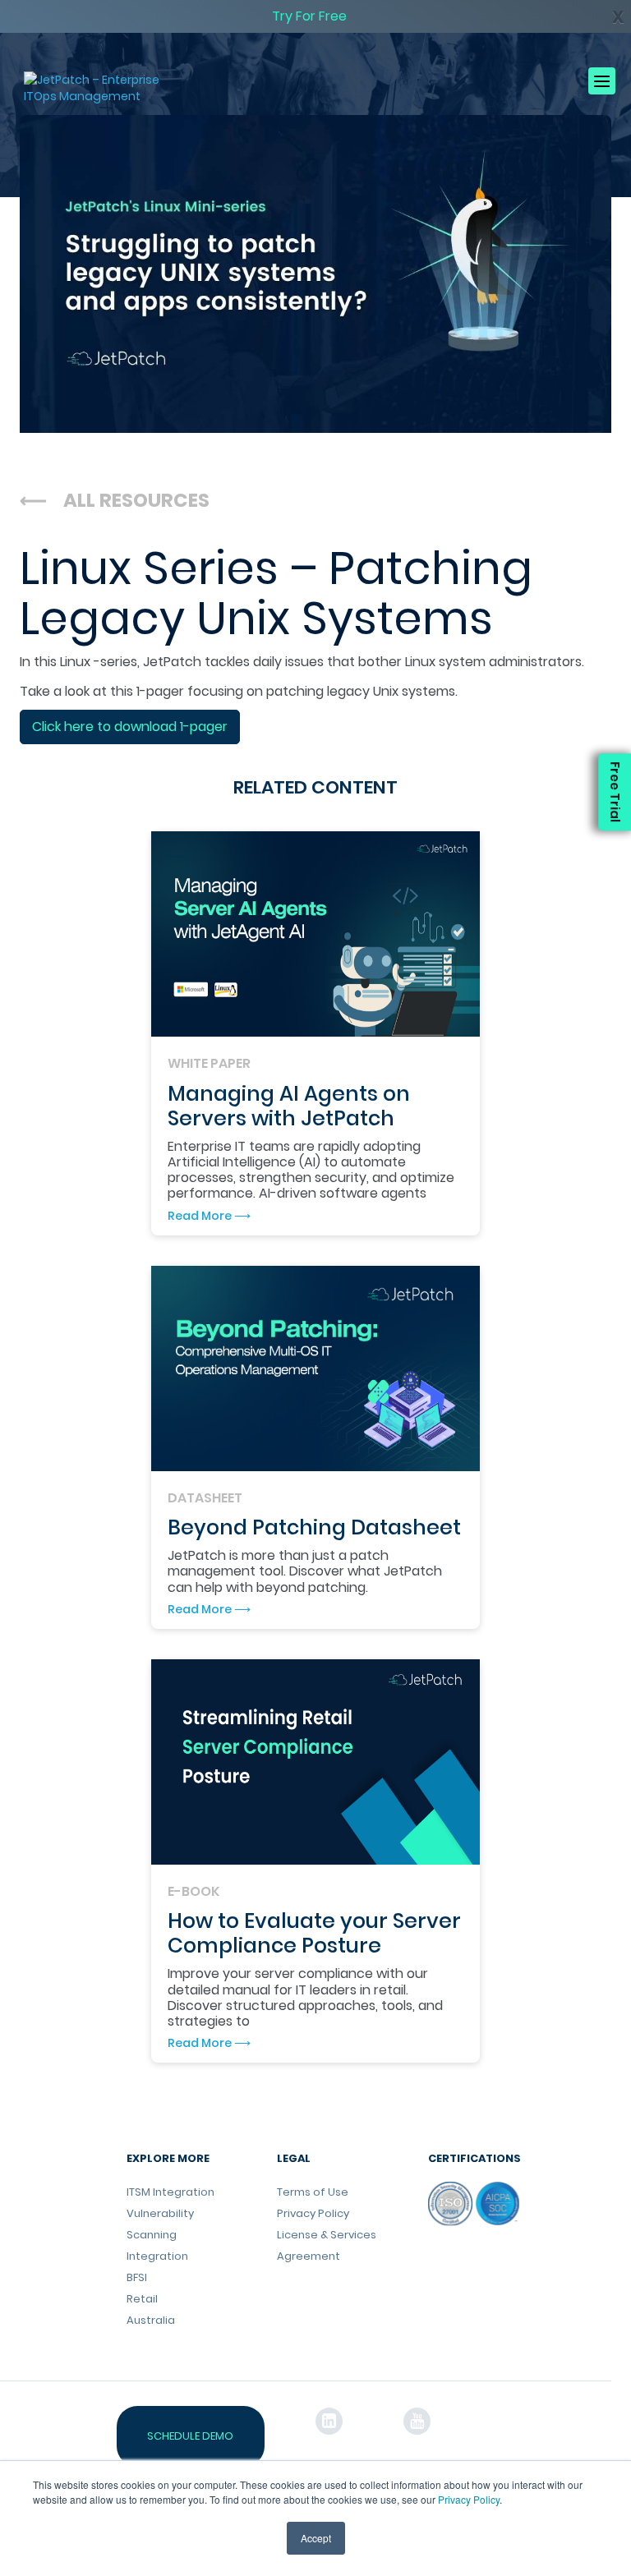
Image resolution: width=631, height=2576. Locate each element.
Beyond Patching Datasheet (314, 1527)
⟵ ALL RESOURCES (115, 500)
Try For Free (309, 16)
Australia (151, 2320)
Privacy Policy (469, 2499)
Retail (142, 2299)
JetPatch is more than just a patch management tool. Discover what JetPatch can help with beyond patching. (305, 1571)
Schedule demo (190, 2436)
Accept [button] (316, 2538)
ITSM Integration (170, 2192)
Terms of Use (313, 2192)
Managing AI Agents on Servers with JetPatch (289, 1106)
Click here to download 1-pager (130, 727)
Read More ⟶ (209, 1216)
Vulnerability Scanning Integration (160, 2235)
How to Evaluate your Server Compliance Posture (314, 1933)
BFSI (137, 2277)
